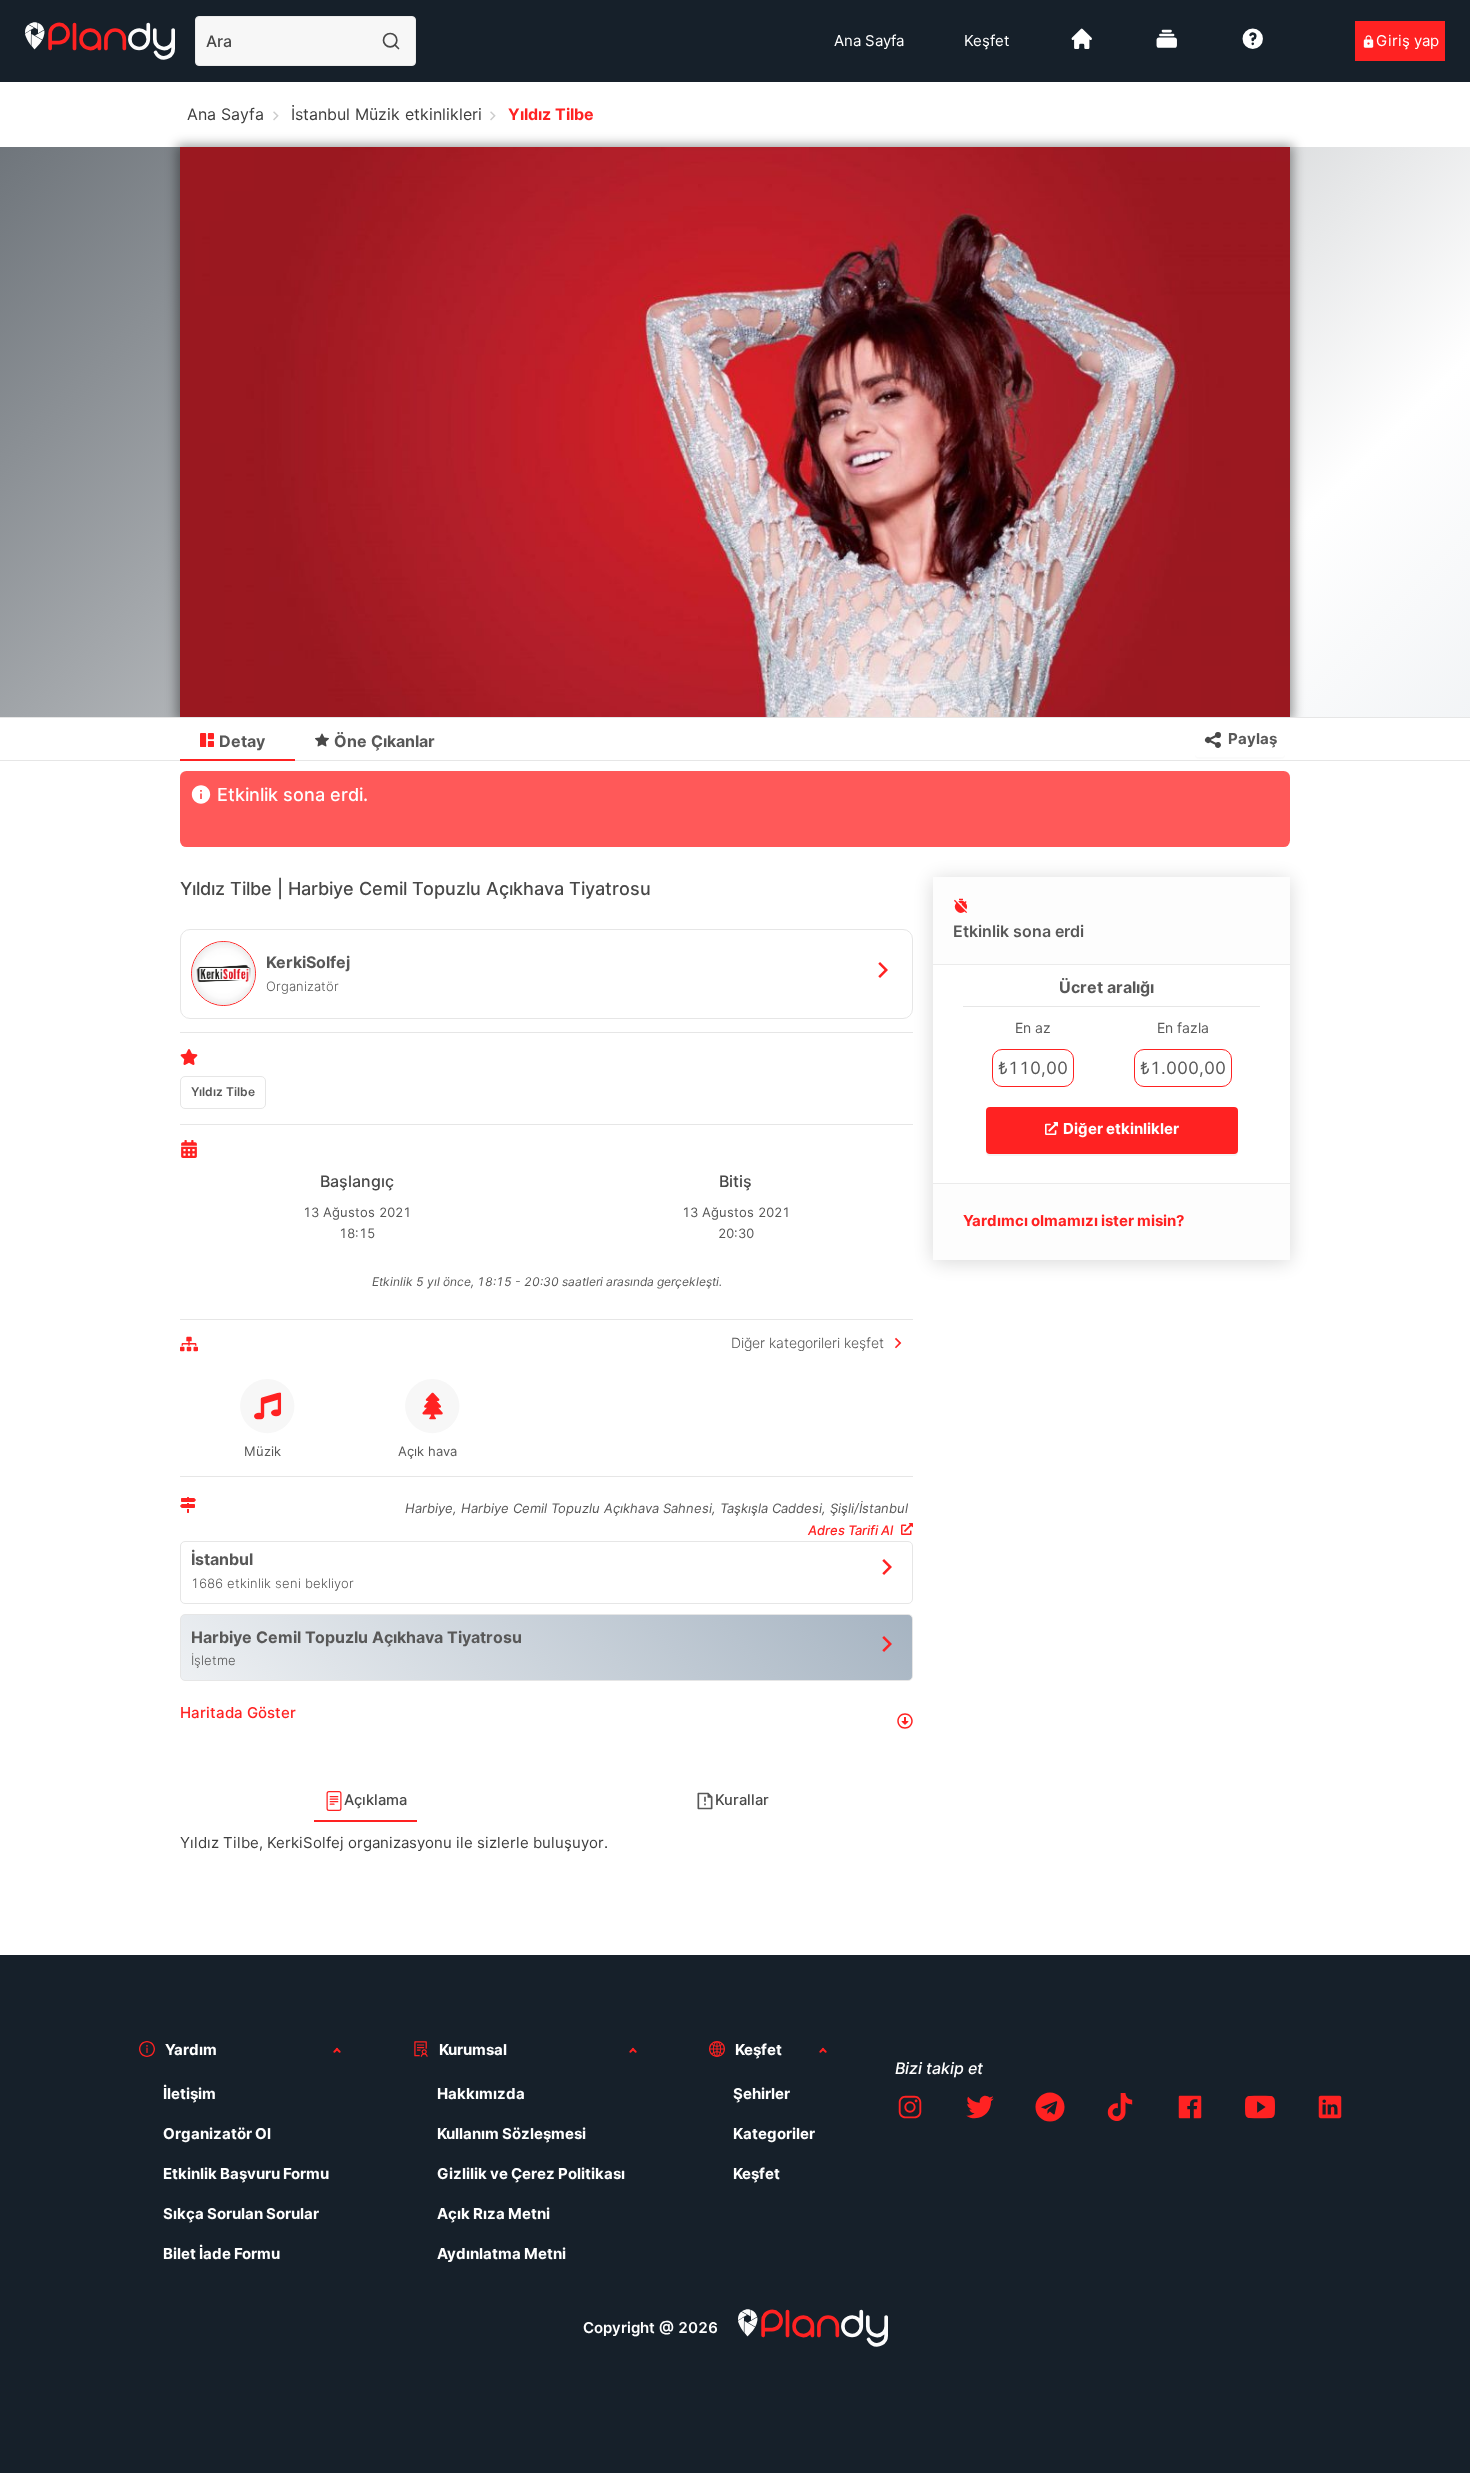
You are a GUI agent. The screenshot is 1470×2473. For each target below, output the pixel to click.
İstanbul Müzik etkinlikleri (386, 114)
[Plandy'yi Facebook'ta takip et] (1190, 2110)
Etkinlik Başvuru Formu (246, 2173)
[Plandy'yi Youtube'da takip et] (1260, 2110)
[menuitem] (869, 41)
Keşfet (986, 40)
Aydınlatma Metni (501, 2253)
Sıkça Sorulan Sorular (241, 2213)
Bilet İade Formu (221, 2253)
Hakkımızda (481, 2093)
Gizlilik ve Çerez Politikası (531, 2173)
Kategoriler (774, 2133)
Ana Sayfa (869, 40)
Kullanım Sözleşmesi (511, 2133)
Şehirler (761, 2093)
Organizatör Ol (217, 2133)
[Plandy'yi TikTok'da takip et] (1120, 2110)
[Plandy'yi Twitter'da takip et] (980, 2110)
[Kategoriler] (1167, 46)
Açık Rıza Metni (493, 2213)
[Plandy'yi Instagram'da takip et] (910, 2110)
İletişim (189, 2093)
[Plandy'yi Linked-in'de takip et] (1330, 2110)
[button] (546, 1720)
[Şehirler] (1082, 46)
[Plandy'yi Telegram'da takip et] (1050, 2110)
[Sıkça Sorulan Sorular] (1253, 46)
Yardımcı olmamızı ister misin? (1073, 1220)
